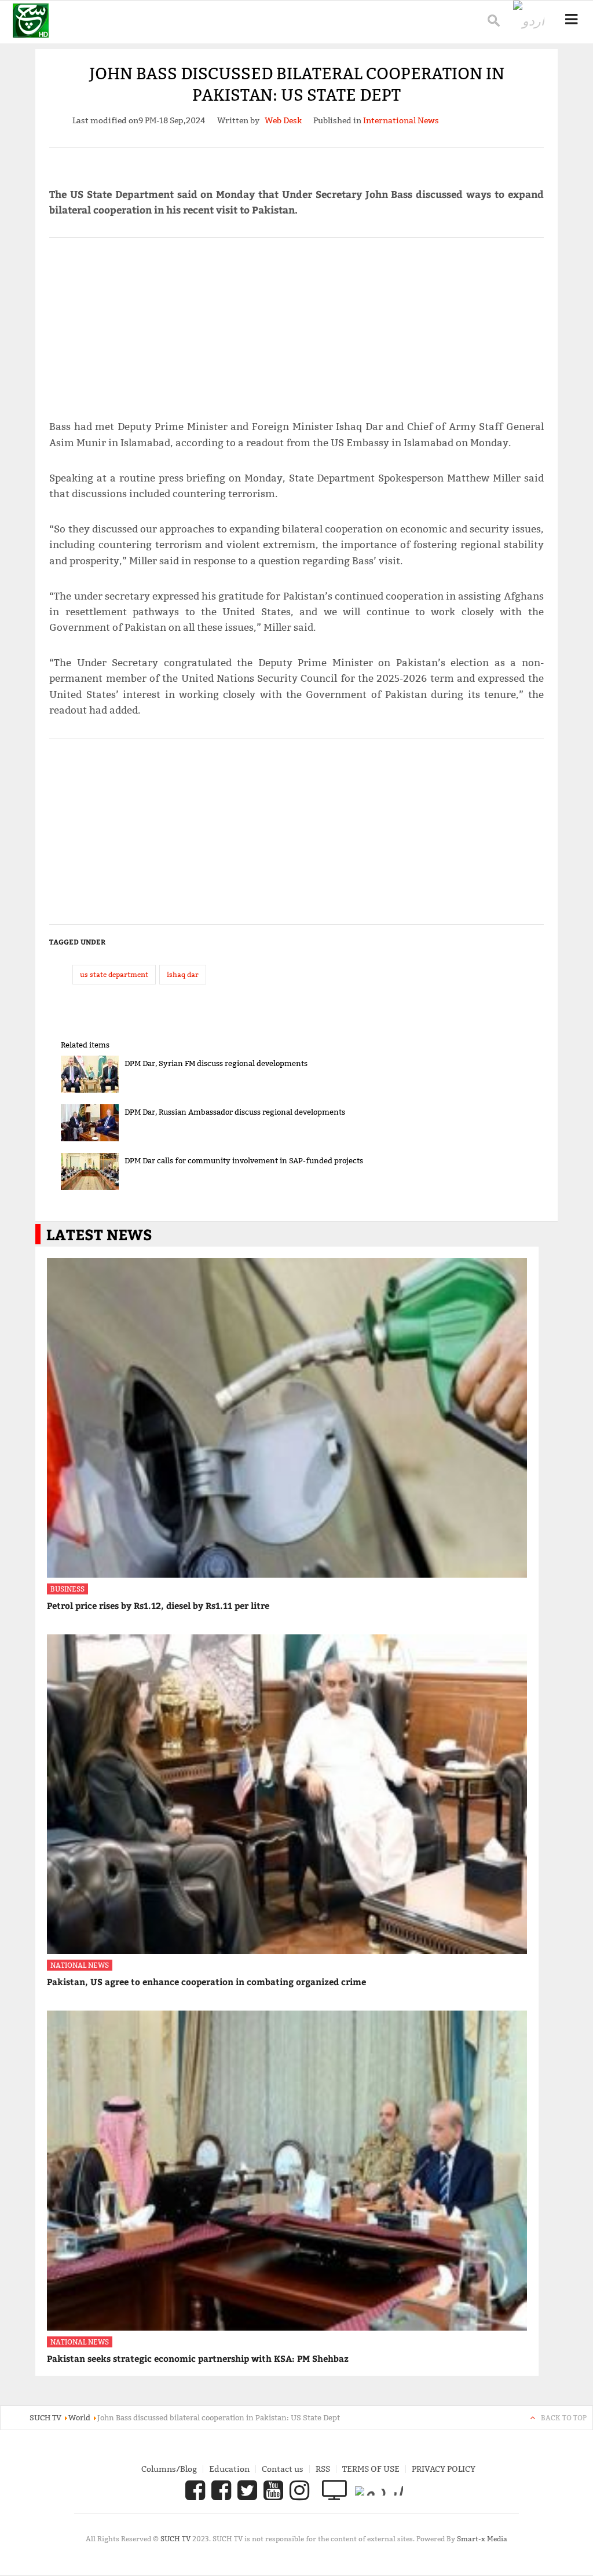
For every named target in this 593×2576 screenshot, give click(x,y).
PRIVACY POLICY (444, 2469)
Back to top (564, 2418)
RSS (323, 2469)
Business (67, 1589)
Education (229, 2469)
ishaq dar (183, 974)
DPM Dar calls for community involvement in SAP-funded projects (244, 1160)
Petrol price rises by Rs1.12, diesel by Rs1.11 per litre (158, 1605)
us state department (114, 974)
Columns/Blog (169, 2469)
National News (80, 1965)
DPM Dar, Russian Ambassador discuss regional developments (235, 1112)
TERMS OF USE (371, 2469)
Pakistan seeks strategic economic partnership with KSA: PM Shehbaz (198, 2358)
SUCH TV (176, 2539)
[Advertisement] (297, 324)
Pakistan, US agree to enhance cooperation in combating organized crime (206, 1982)
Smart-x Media (482, 2539)
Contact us (283, 2469)
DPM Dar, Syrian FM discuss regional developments (216, 1063)
